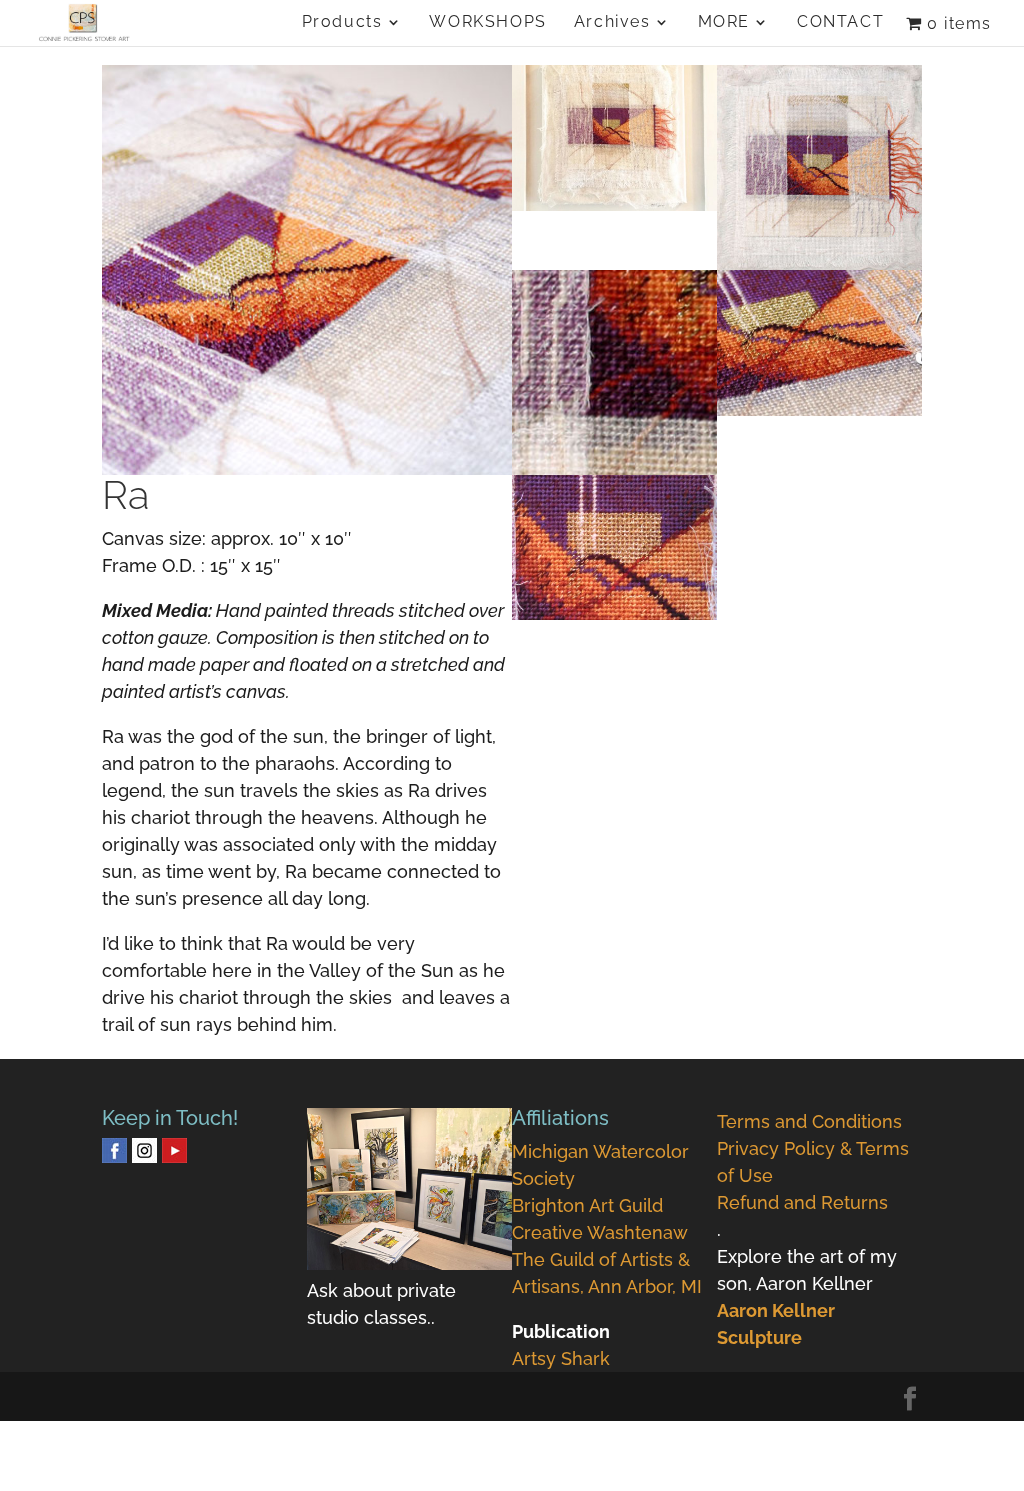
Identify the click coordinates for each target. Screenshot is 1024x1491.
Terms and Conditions (809, 1121)
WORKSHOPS (487, 23)
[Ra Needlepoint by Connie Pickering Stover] (614, 619)
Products (342, 23)
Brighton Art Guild (587, 1205)
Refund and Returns (802, 1202)
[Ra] (307, 270)
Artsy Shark (561, 1358)
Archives (612, 23)
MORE (724, 23)
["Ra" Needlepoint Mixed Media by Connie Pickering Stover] (819, 415)
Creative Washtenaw (600, 1232)
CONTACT (840, 23)
